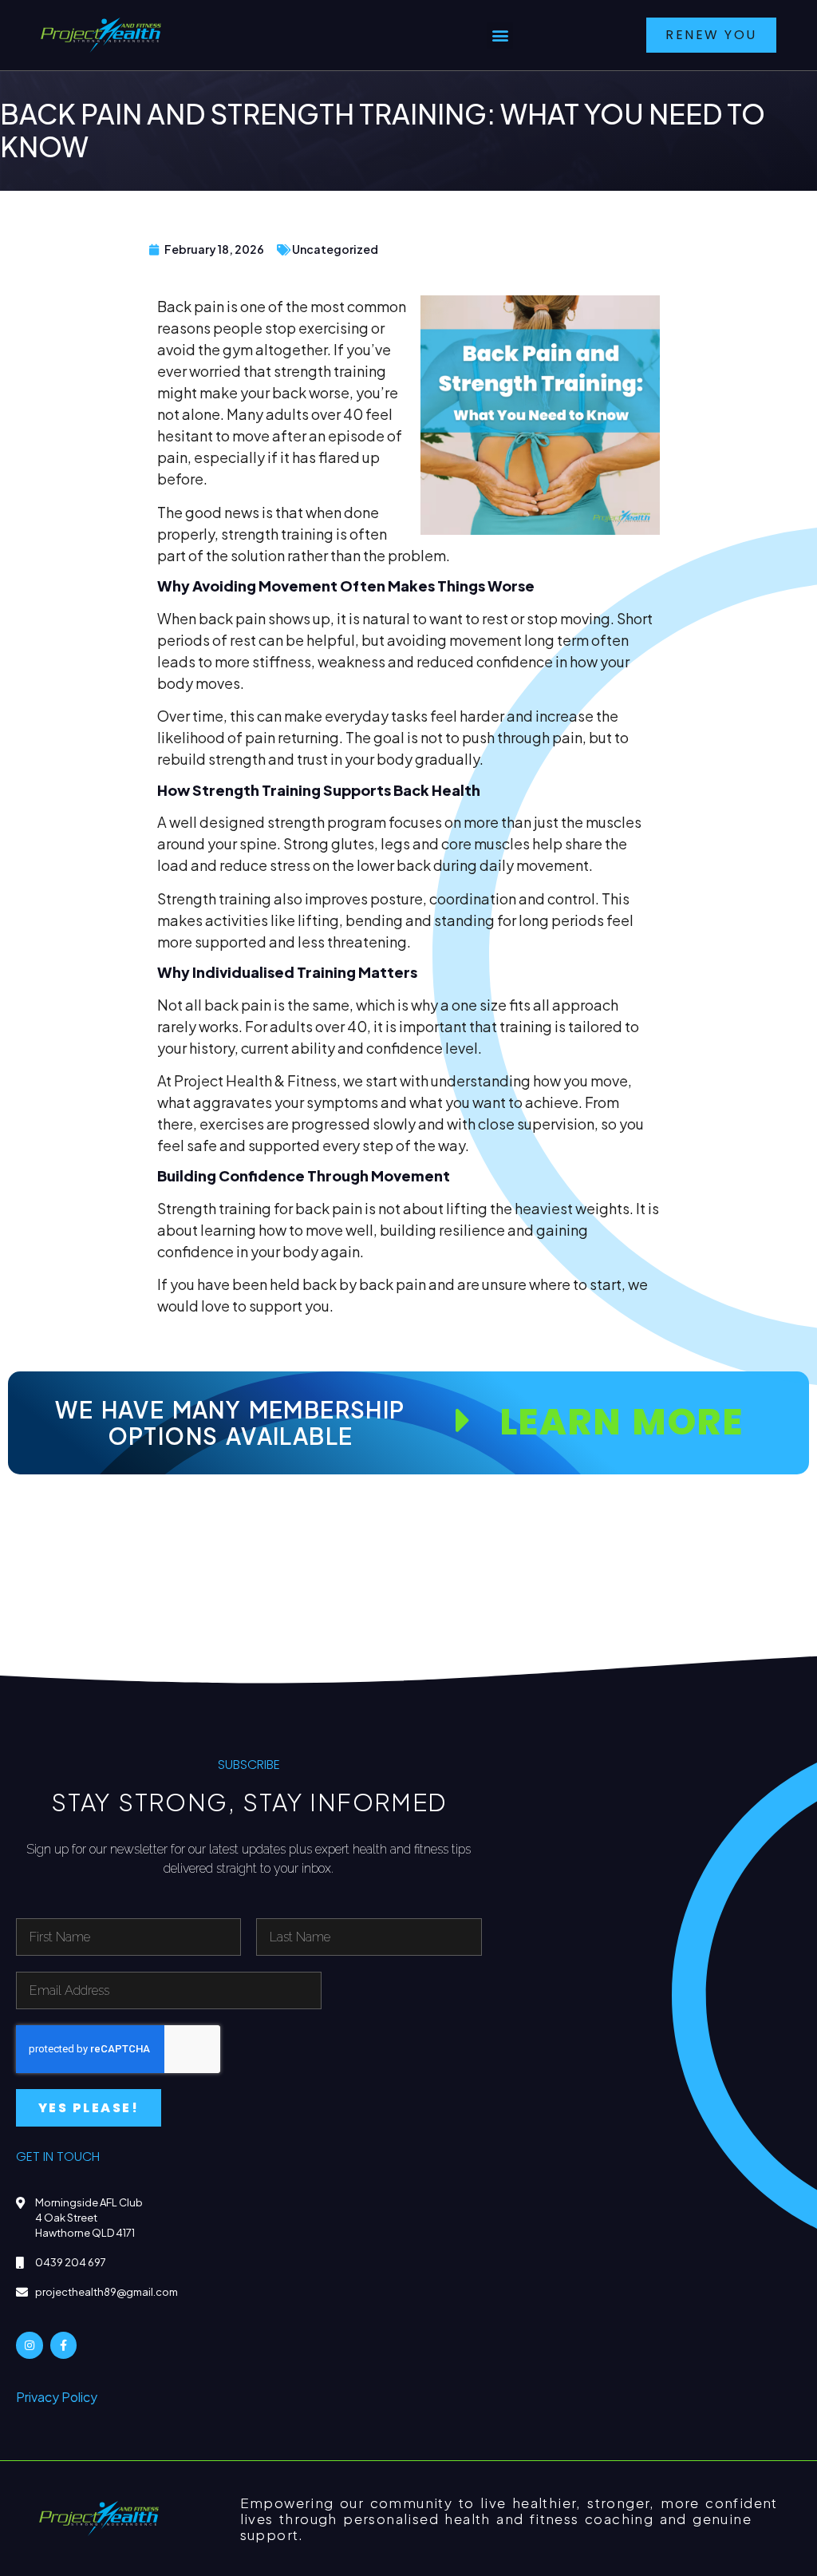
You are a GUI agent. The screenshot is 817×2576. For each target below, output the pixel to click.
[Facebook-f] (64, 2345)
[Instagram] (30, 2345)
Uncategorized (335, 249)
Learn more (621, 1422)
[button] (500, 36)
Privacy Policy (57, 2397)
